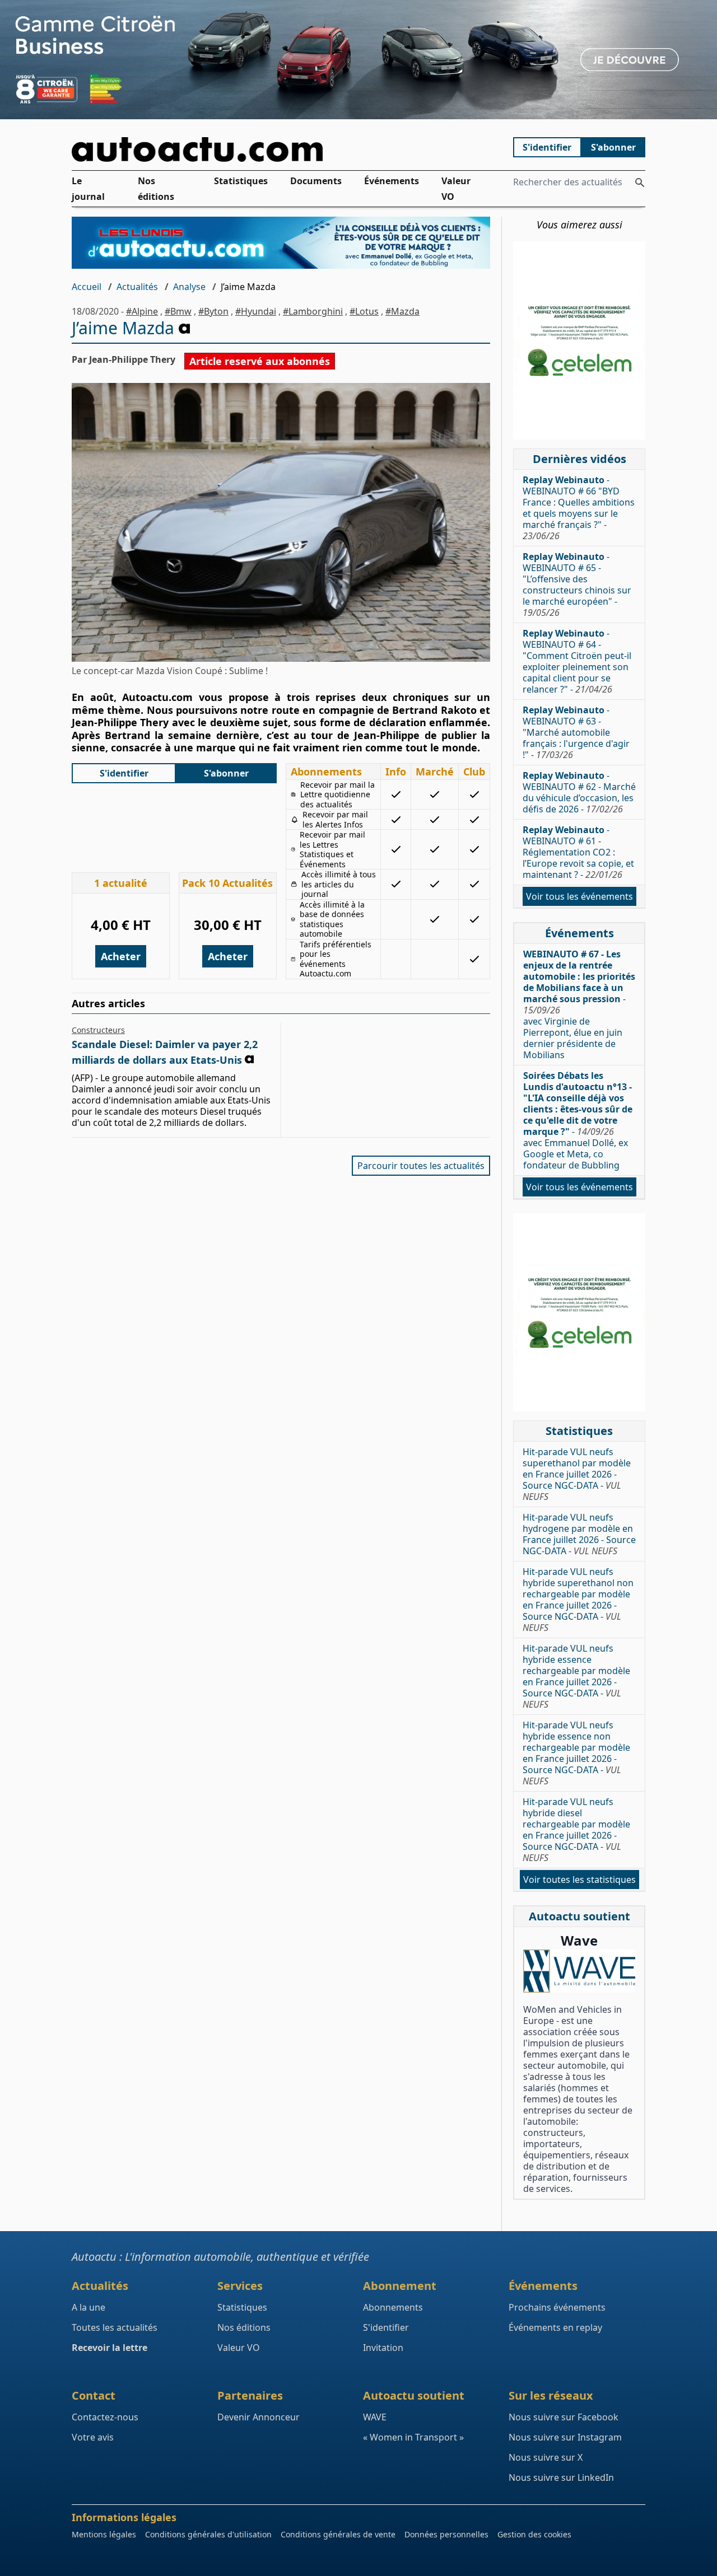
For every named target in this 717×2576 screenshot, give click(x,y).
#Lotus (364, 311)
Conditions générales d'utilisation (208, 2534)
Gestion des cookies (534, 2534)
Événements (392, 181)
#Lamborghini (313, 311)
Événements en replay (555, 2327)
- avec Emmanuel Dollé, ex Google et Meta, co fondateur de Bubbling (578, 1120)
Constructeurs (98, 1030)
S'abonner (613, 147)
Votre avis (93, 2437)
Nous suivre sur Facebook (564, 2417)
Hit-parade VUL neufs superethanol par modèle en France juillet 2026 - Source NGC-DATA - (577, 1474)
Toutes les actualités (115, 2327)
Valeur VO (456, 189)
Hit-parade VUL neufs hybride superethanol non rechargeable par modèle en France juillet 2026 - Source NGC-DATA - (578, 1600)
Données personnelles (446, 2534)
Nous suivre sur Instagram (565, 2437)
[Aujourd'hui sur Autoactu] (281, 149)
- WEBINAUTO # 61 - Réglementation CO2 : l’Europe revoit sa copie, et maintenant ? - (578, 852)
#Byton (213, 311)
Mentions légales (104, 2534)
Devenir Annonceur (259, 2417)
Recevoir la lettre (110, 2348)
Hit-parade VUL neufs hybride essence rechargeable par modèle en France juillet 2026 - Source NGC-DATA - (576, 1676)
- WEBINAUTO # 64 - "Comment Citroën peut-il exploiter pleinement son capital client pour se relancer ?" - (577, 661)
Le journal (88, 189)
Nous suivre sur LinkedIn (561, 2477)
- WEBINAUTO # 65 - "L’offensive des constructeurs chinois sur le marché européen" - (577, 585)
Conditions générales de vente (338, 2534)
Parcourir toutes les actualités (421, 1166)
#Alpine (142, 311)
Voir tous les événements (579, 896)
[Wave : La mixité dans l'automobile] (579, 1971)
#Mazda (402, 311)
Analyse (189, 287)
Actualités (137, 287)
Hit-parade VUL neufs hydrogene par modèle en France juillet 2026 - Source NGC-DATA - (579, 1534)
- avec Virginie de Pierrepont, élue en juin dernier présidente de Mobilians (579, 1004)
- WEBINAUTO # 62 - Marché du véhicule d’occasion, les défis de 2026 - (579, 792)
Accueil (87, 287)
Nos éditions (156, 189)
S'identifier (547, 147)
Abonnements (393, 2307)
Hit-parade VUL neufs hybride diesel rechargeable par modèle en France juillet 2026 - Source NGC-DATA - (576, 1830)
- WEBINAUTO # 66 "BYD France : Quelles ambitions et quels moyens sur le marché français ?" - (579, 508)
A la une (89, 2307)
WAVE (375, 2417)
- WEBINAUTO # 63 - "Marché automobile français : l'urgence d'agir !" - (576, 732)
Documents (316, 181)
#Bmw (178, 311)
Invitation (383, 2348)
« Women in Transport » (413, 2437)
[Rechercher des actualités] (640, 183)
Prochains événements (557, 2307)
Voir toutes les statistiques (579, 1880)
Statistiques (241, 181)
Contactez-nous (105, 2417)
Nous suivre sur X (546, 2457)
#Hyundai (256, 311)
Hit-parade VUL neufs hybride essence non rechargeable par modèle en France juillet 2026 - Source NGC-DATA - (576, 1753)
